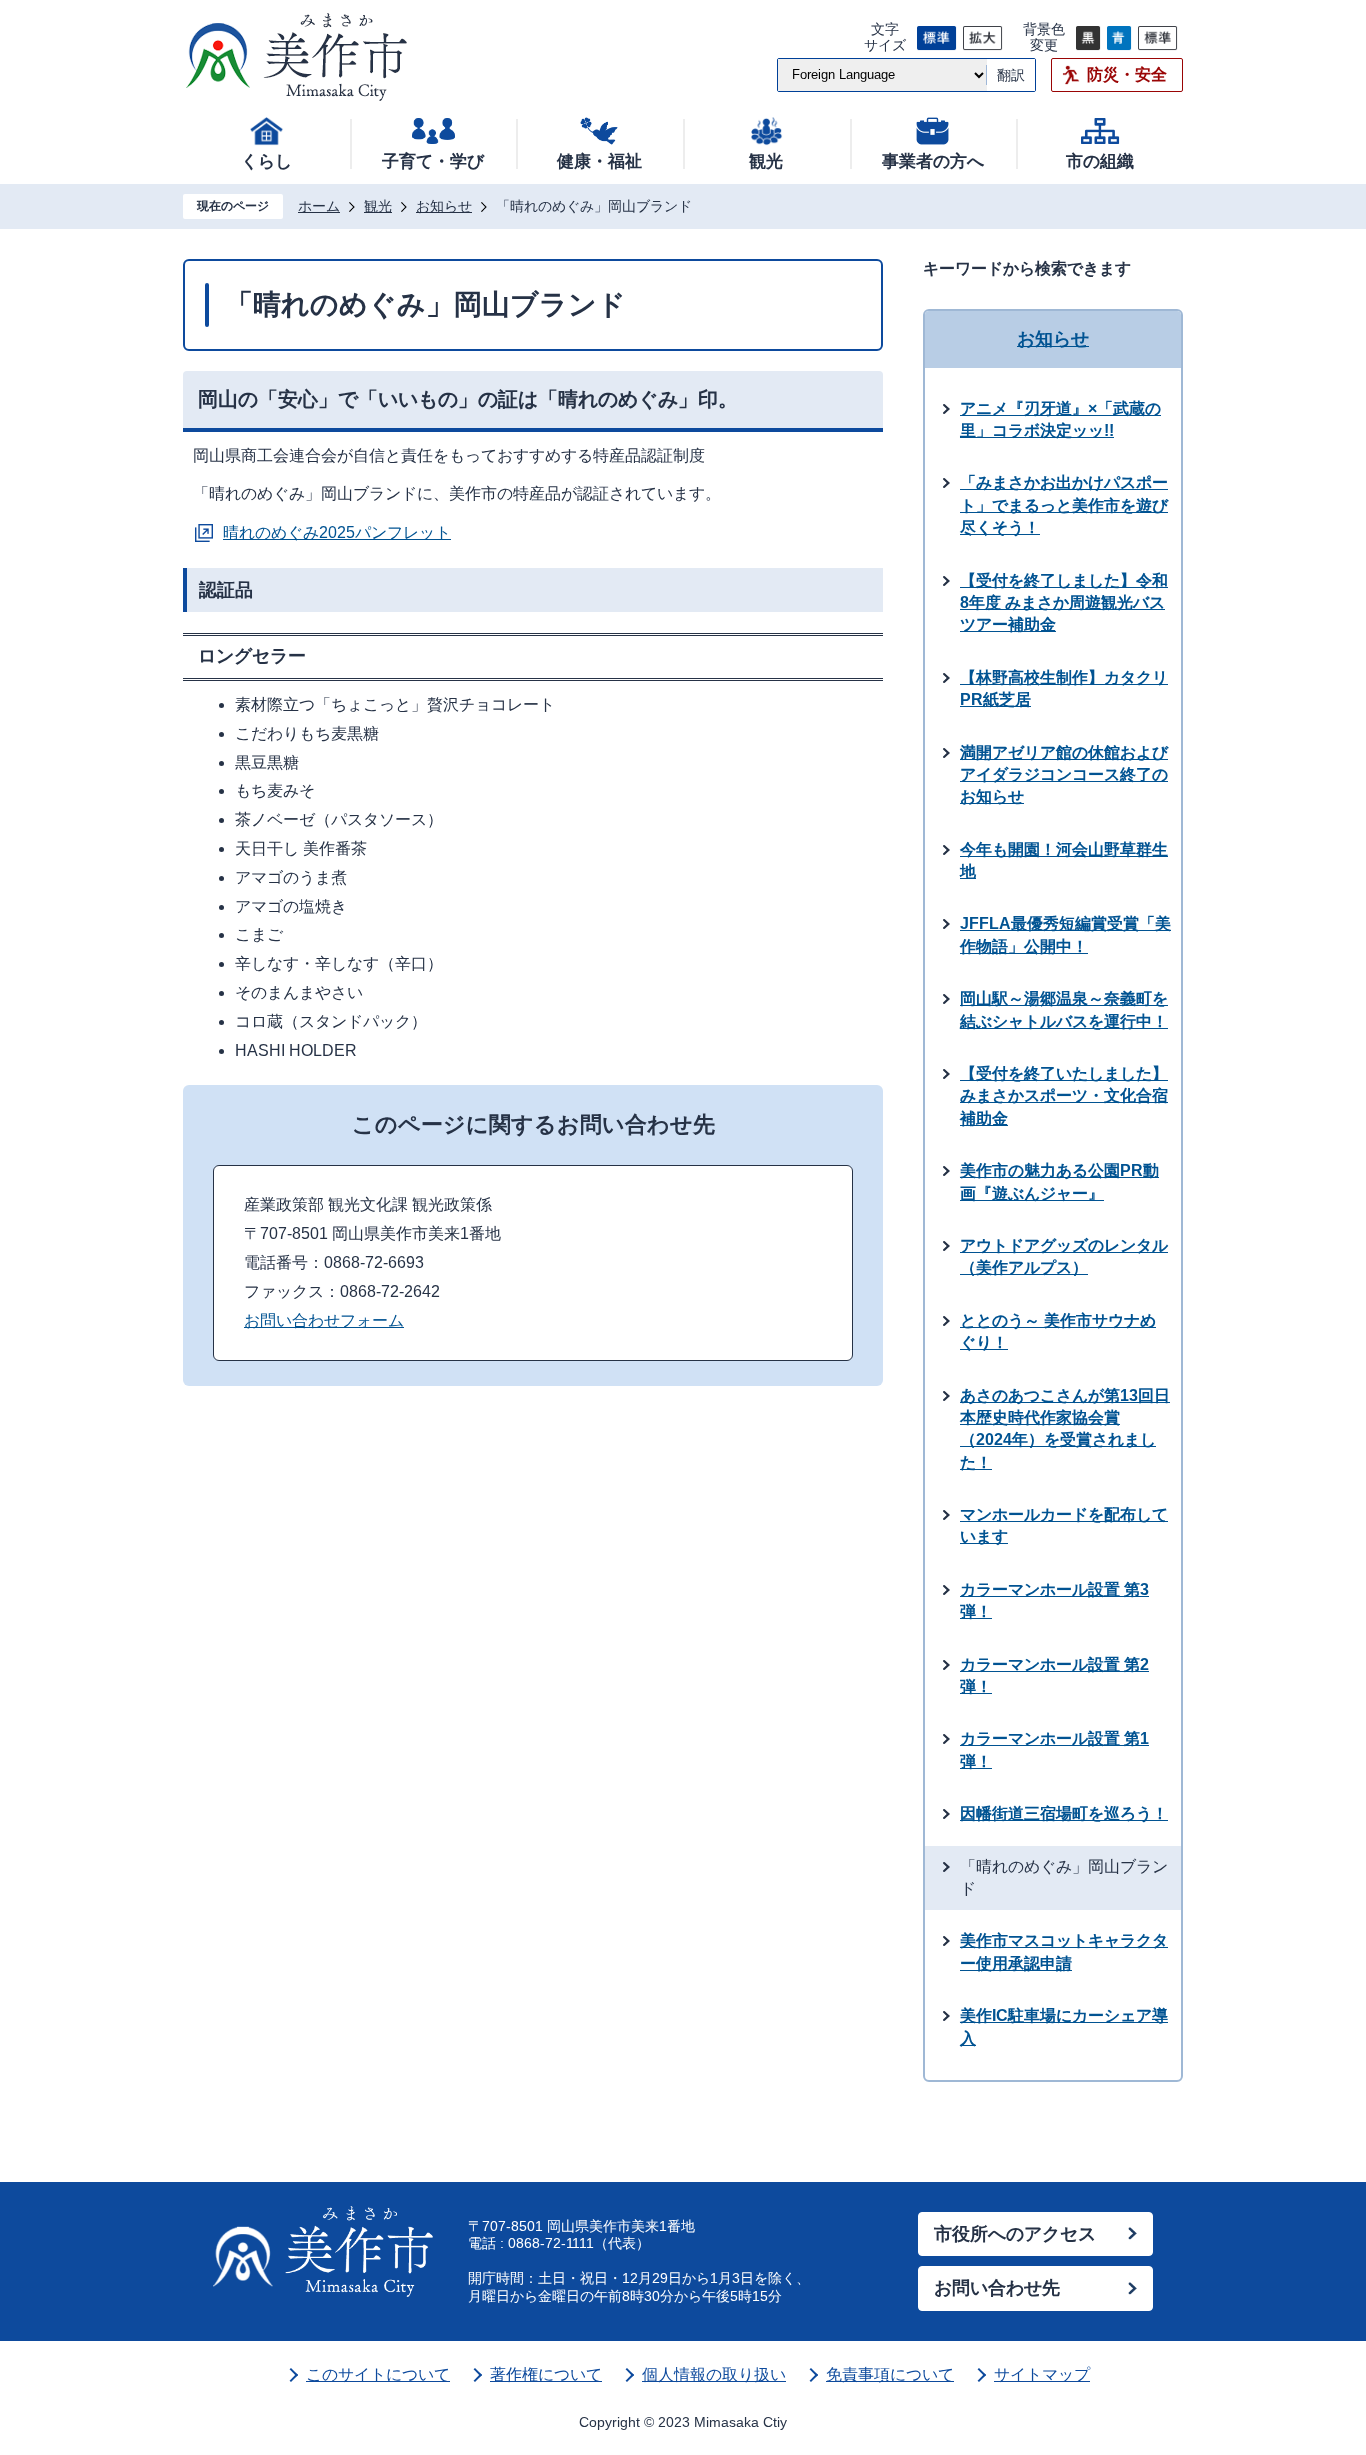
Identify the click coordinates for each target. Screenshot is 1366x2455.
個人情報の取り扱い (714, 2374)
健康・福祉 (599, 161)
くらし (266, 161)
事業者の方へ (933, 161)
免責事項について (890, 2374)
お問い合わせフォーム (324, 1320)
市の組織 (1100, 161)
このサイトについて (378, 2374)
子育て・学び (433, 161)
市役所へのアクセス (1015, 2234)
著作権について (546, 2374)
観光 (766, 161)
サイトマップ (1042, 2374)
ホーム (319, 206)
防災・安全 (1127, 74)
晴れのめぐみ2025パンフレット (337, 532)
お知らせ (444, 206)
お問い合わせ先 (997, 2288)
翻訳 (1011, 75)
